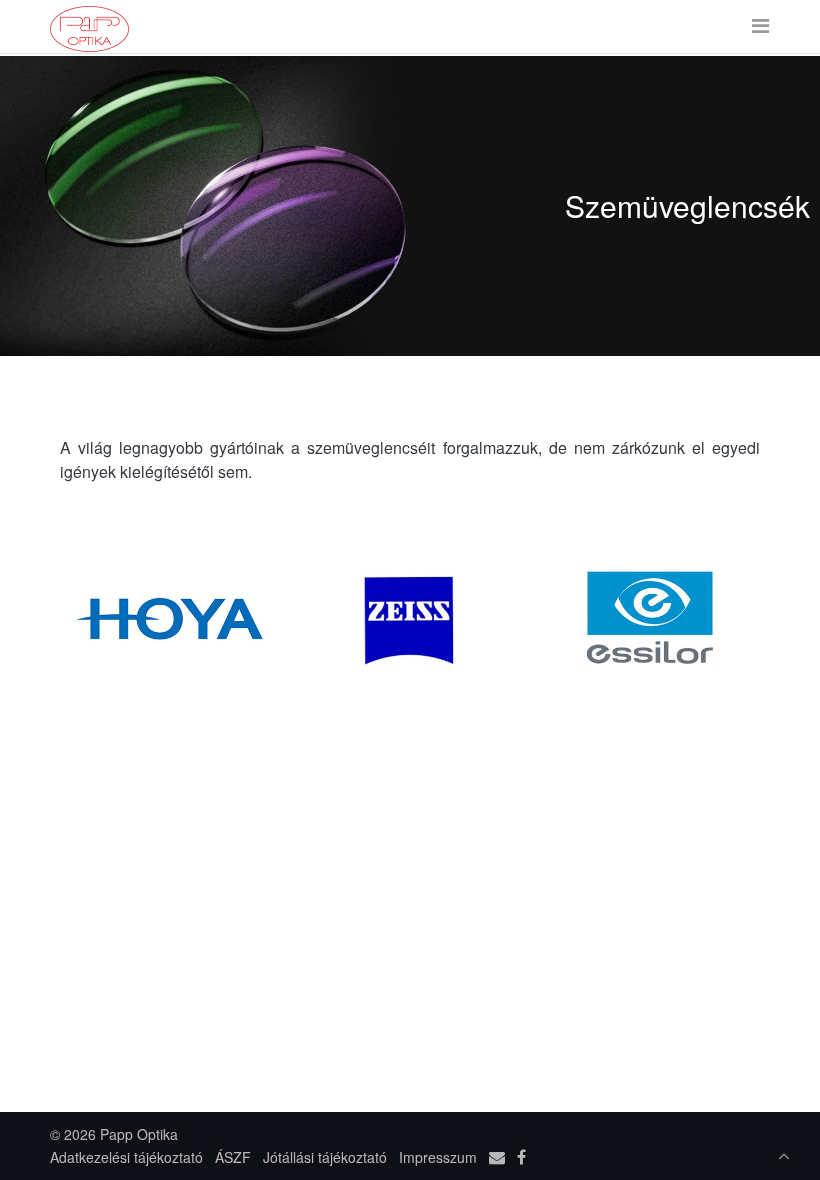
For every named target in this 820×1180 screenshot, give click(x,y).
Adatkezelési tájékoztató (126, 1157)
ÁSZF (233, 1157)
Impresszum (438, 1157)
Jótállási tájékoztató (325, 1157)
